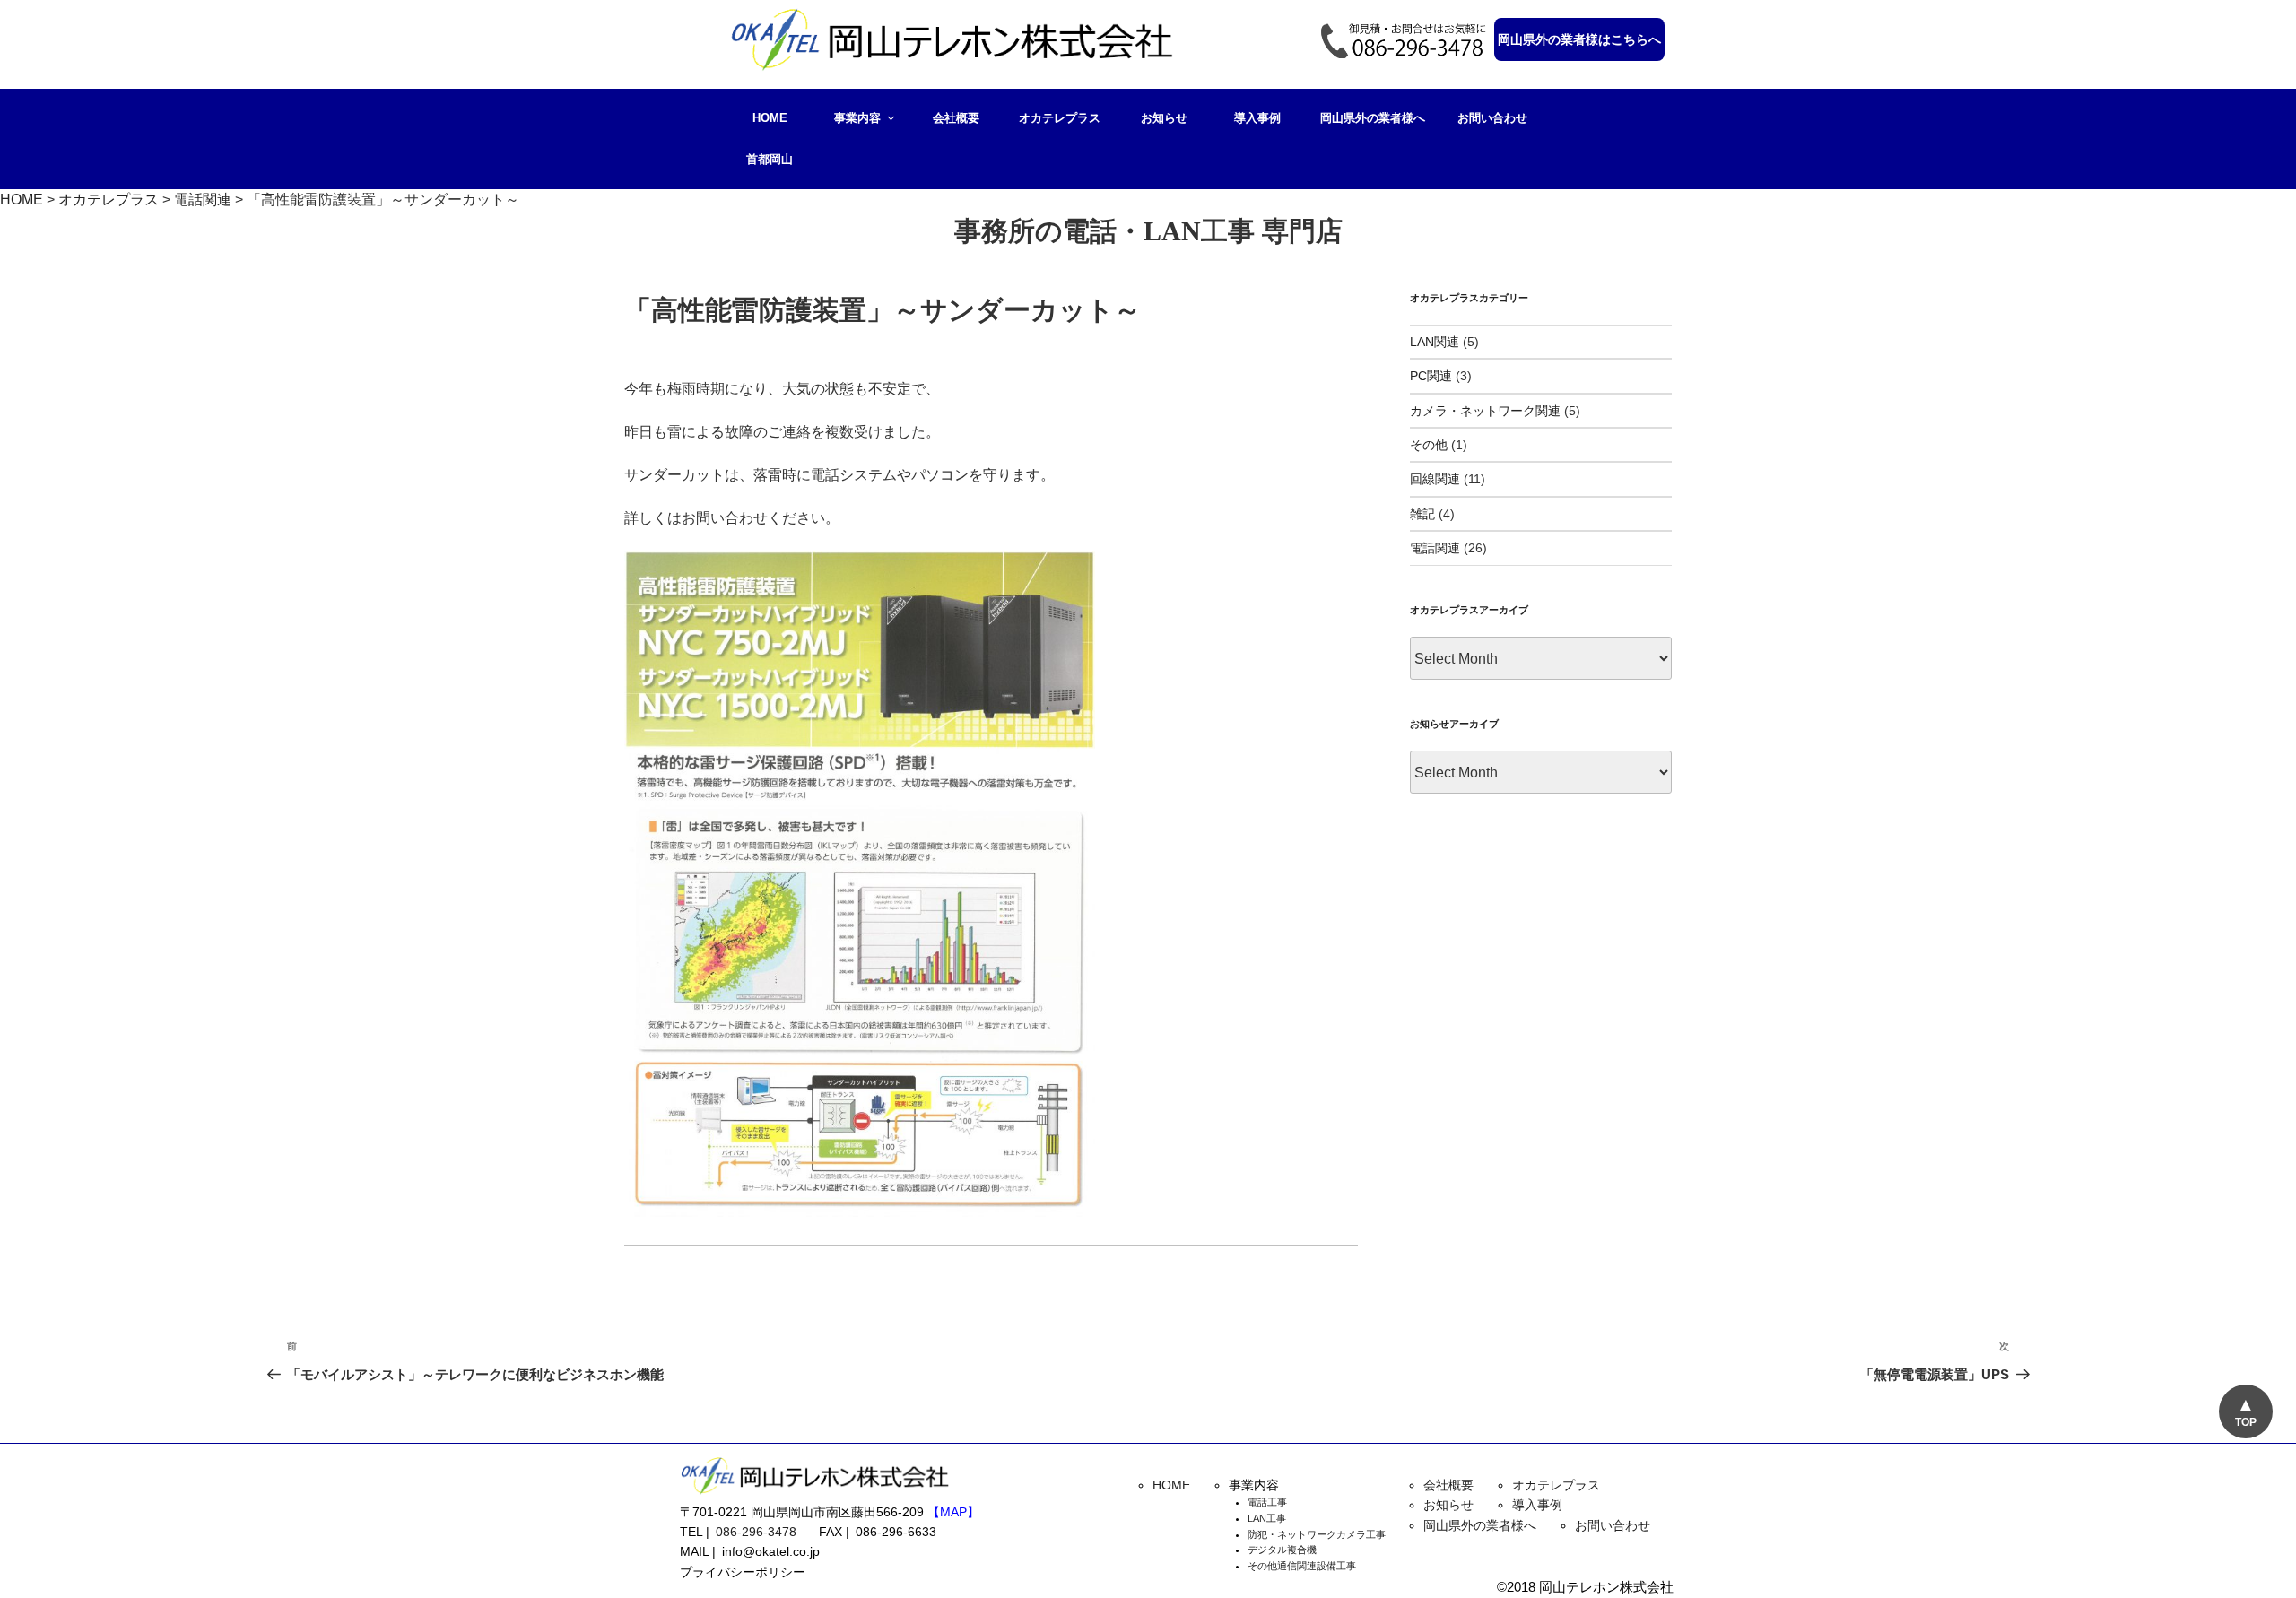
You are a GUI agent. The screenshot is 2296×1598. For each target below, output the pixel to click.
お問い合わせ (1492, 118)
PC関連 (1431, 376)
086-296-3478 (756, 1532)
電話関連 (1435, 548)
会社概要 (956, 118)
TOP (2246, 1422)
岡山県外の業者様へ (1373, 118)
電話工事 (1267, 1502)
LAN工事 (1267, 1518)
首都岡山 (770, 159)
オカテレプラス (1060, 118)
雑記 (1422, 514)
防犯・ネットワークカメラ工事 (1317, 1534)
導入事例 (1257, 118)
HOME (770, 118)
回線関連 (1435, 479)
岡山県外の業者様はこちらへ (1579, 39)
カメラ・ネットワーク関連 (1485, 411)
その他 (1429, 445)
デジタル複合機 (1282, 1550)
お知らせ (1164, 118)
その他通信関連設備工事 (1302, 1566)
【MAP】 (953, 1512)
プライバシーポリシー (743, 1572)
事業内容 (857, 118)
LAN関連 (1435, 342)
